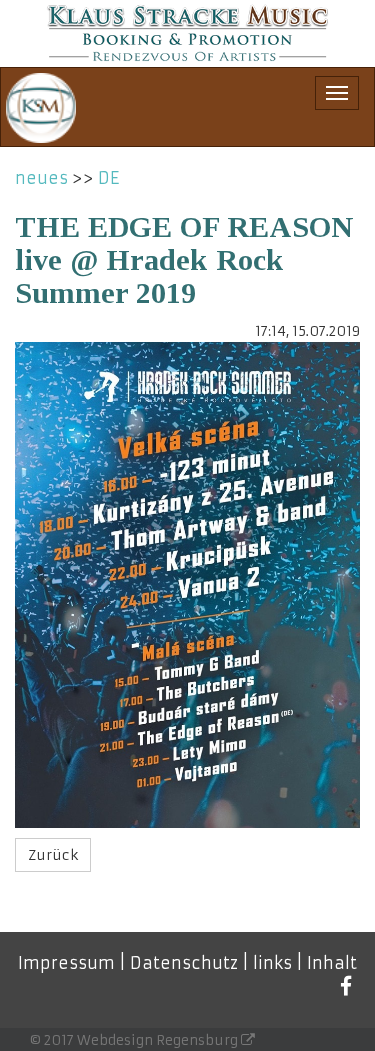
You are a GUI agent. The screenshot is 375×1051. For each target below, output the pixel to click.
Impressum (66, 963)
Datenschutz (184, 963)
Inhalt (332, 963)
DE (108, 178)
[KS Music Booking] (187, 33)
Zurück (53, 855)
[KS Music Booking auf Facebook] (346, 986)
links (272, 963)
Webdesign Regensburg (159, 1040)
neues (41, 178)
